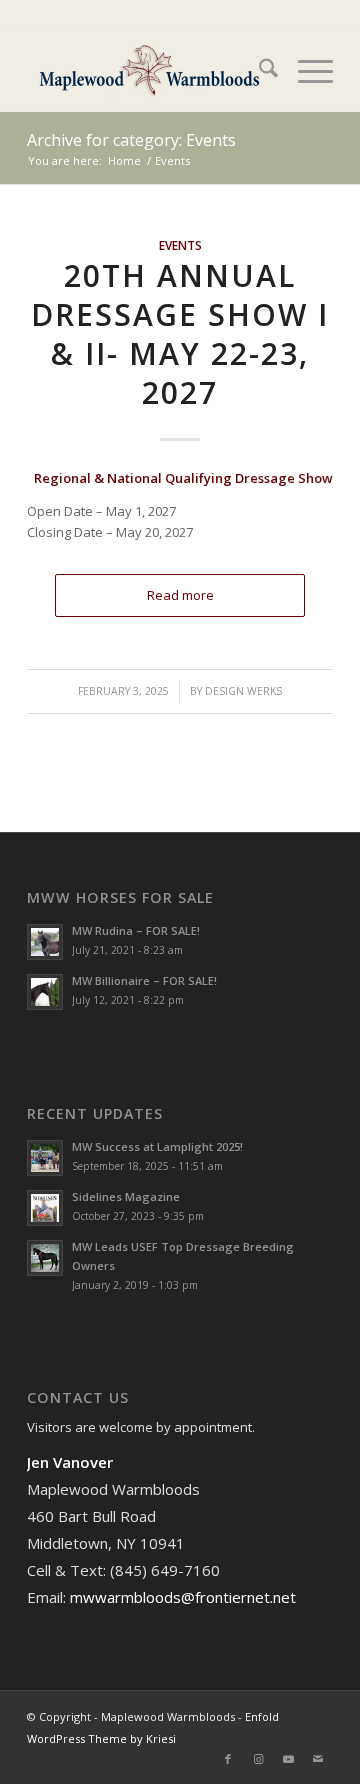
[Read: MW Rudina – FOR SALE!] (45, 942)
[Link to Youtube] (288, 1759)
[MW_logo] (149, 71)
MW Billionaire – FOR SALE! (144, 980)
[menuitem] (258, 71)
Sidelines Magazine (126, 1196)
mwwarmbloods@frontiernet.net (183, 1597)
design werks (243, 691)
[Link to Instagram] (258, 1759)
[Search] (258, 71)
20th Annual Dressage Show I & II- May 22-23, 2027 (180, 334)
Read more (180, 595)
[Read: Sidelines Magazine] (45, 1208)
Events (180, 245)
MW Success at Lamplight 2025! (157, 1146)
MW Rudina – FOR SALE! (136, 930)
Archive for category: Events (131, 140)
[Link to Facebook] (228, 1759)
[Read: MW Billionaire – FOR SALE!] (45, 992)
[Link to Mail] (318, 1759)
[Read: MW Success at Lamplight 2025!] (45, 1158)
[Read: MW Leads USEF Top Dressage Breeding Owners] (45, 1258)
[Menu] (305, 71)
